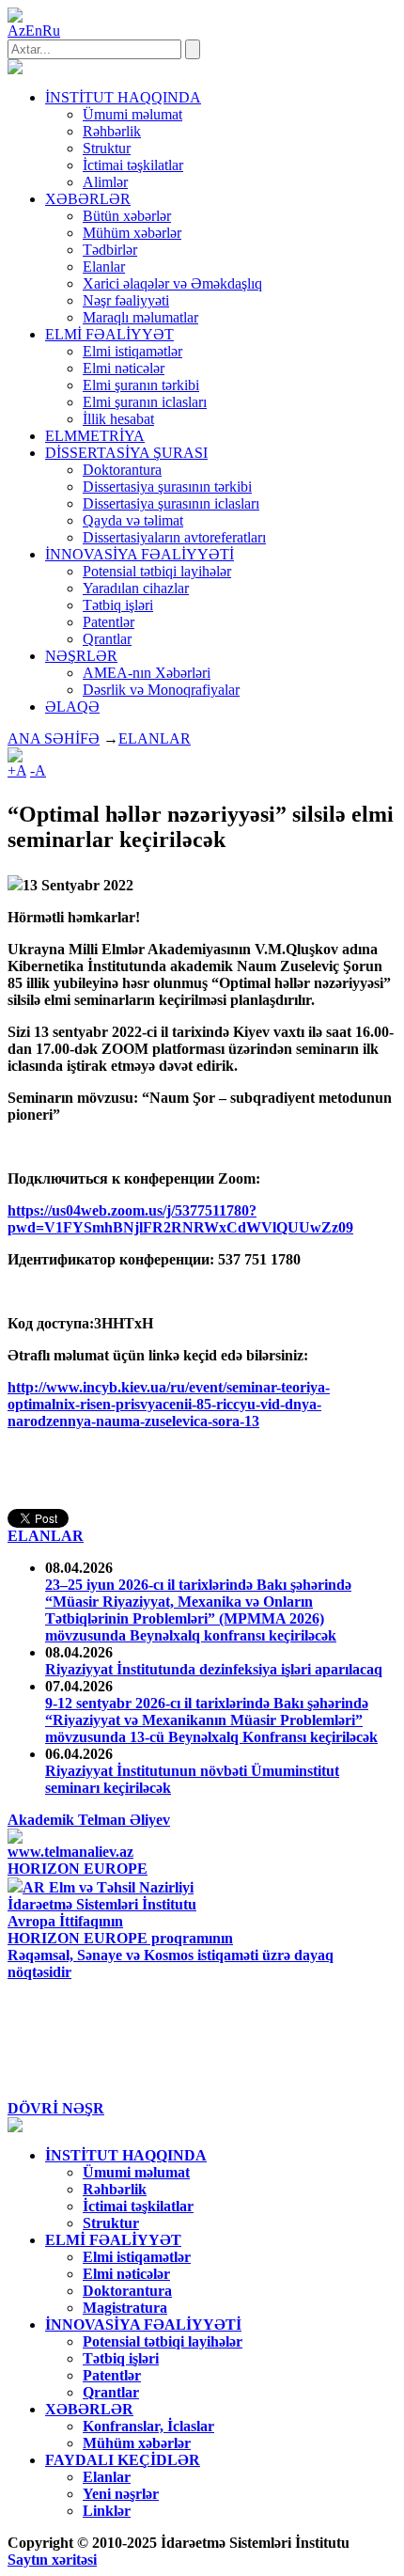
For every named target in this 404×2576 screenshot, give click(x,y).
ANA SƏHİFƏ (54, 738)
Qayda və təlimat (133, 520)
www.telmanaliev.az (70, 1852)
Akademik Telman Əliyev (89, 1820)
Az (16, 31)
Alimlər (105, 182)
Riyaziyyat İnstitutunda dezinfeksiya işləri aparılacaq (214, 1669)
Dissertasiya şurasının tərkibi (167, 487)
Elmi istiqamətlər (132, 351)
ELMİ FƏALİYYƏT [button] (109, 334)
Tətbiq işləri (118, 605)
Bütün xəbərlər (127, 216)
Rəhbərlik (112, 131)
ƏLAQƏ (72, 707)
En (34, 31)
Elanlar (104, 267)
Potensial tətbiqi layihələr (157, 571)
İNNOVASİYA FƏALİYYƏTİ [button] (140, 554)
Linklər (107, 2511)
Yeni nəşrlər (121, 2494)
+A (17, 770)
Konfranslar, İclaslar (148, 2426)
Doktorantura (122, 470)
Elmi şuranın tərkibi (141, 385)
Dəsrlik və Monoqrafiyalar (161, 690)
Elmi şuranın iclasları (145, 402)
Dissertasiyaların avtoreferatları (174, 537)
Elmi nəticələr (124, 368)
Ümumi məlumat (132, 114)
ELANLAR (155, 738)
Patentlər (109, 622)
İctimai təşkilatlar (133, 165)
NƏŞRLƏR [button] (81, 656)
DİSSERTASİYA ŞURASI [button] (126, 453)
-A (38, 770)
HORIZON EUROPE (78, 1869)
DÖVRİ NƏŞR (56, 2108)
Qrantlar (107, 639)
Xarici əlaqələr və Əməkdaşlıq (172, 283)
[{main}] (15, 69)
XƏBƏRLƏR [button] (88, 199)
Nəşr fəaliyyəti (126, 300)
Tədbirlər (110, 250)
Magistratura (125, 2308)
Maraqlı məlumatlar (140, 317)
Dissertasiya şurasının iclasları (171, 503)
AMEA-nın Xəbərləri (147, 673)
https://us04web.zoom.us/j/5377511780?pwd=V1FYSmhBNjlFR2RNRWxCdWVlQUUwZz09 (180, 1219)
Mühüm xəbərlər (132, 233)
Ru (51, 31)
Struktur (107, 148)
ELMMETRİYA (95, 436)
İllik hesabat (118, 419)
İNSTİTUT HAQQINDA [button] (123, 97)
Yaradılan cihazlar (136, 588)
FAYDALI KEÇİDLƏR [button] (123, 2460)
